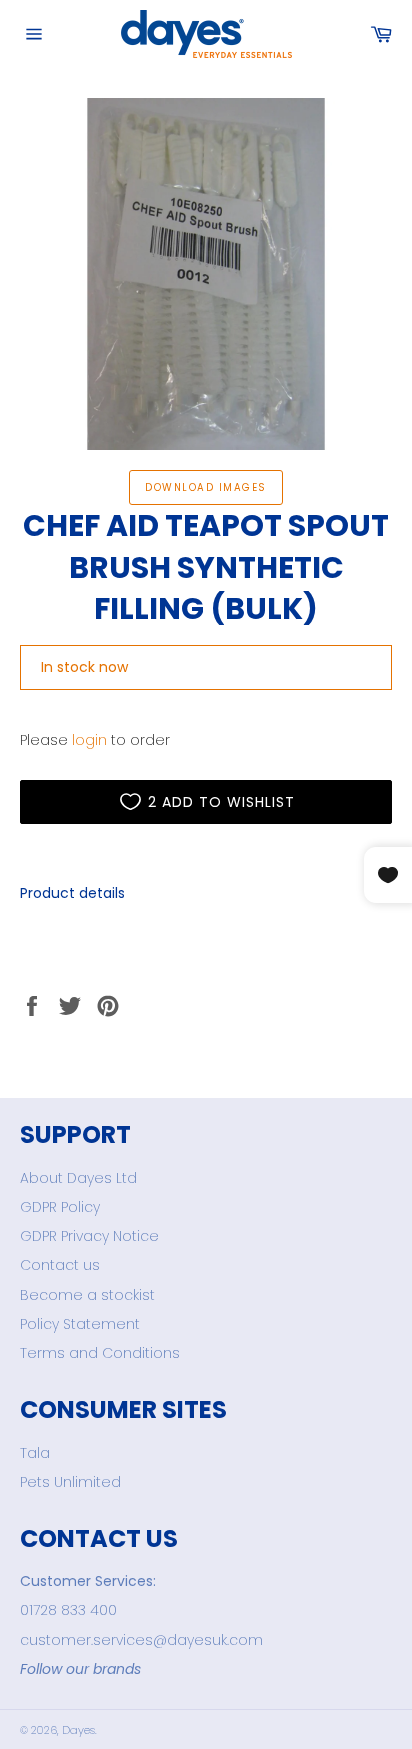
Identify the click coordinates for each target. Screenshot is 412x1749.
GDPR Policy (60, 1207)
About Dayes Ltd (78, 1178)
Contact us (60, 1265)
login (89, 740)
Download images (205, 487)
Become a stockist (87, 1295)
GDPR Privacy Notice (89, 1236)
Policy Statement (80, 1324)
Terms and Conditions (100, 1353)
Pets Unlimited (70, 1482)
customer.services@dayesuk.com (141, 1640)
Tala (35, 1453)
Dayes (78, 1730)
